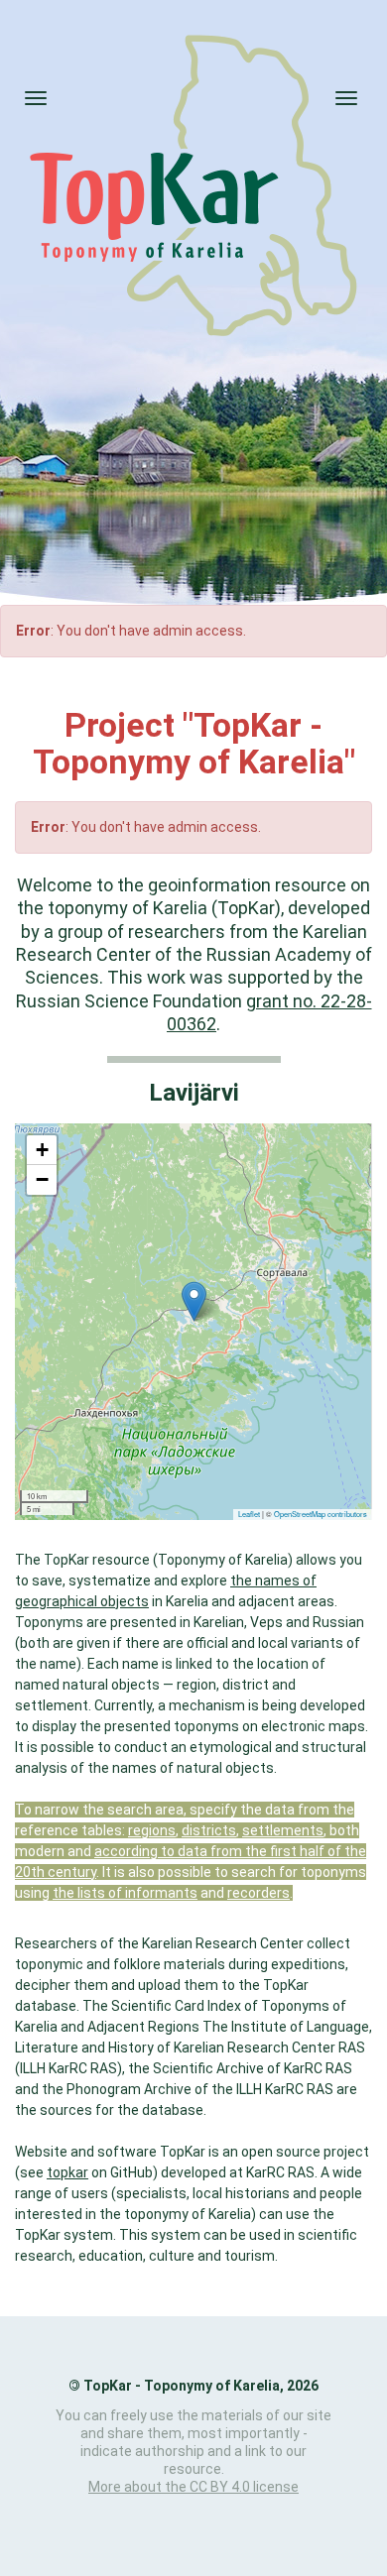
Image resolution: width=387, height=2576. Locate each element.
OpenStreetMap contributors (321, 1514)
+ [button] (42, 1150)
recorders (258, 1893)
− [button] (42, 1179)
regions (152, 1830)
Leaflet (249, 1514)
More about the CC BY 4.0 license (193, 2487)
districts (209, 1830)
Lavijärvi (194, 1093)
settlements (283, 1830)
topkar (67, 2172)
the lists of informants (125, 1893)
